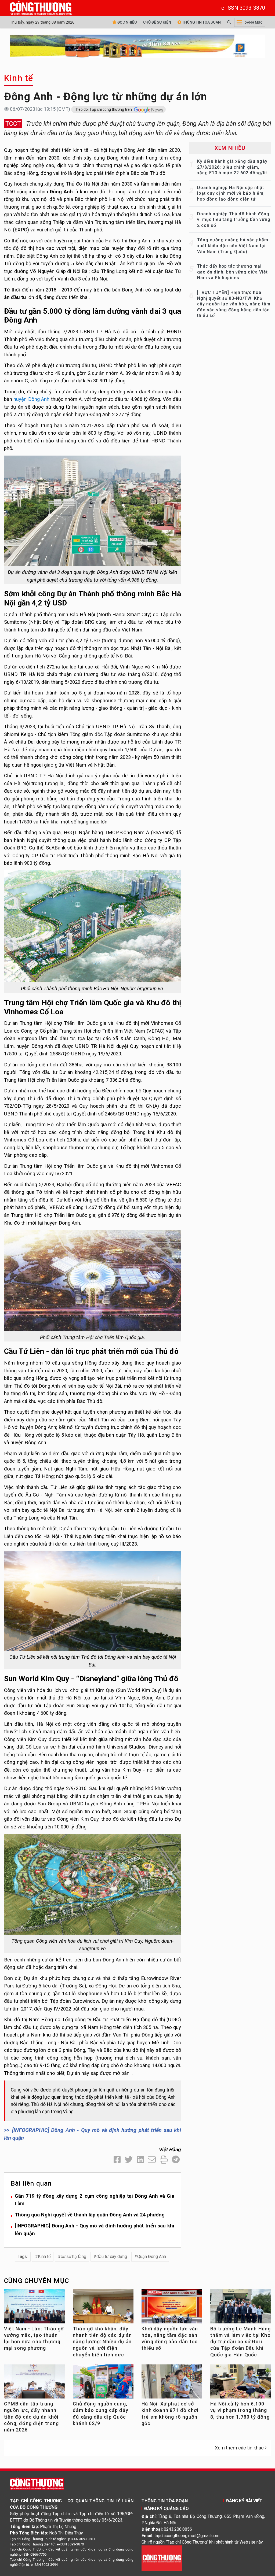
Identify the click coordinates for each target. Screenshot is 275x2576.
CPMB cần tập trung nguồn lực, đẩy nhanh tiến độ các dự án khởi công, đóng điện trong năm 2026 (31, 2417)
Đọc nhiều (127, 22)
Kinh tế (19, 78)
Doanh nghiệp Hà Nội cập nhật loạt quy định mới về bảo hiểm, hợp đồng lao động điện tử (231, 193)
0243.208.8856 (178, 2529)
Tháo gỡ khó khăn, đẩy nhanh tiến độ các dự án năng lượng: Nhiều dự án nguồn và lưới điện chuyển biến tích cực (102, 2342)
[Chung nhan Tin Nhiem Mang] (162, 2558)
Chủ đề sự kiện (157, 22)
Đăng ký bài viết (244, 2501)
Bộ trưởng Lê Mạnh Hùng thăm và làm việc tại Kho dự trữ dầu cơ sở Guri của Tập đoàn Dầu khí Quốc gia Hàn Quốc (240, 2342)
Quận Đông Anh (152, 2257)
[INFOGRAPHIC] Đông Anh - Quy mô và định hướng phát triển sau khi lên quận (95, 2230)
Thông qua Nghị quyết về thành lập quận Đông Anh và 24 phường (90, 2215)
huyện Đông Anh (31, 399)
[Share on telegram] (176, 2160)
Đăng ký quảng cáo (167, 2509)
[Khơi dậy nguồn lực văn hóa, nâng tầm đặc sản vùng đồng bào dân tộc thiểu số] (172, 2308)
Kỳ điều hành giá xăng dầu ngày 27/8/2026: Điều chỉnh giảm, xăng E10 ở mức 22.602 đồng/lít (232, 167)
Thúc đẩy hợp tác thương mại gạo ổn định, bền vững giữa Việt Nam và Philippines (232, 272)
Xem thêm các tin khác (239, 2448)
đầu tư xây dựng (112, 2257)
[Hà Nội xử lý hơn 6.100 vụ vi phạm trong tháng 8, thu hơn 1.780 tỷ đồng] (241, 2383)
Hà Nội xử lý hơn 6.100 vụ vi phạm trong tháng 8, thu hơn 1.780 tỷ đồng (240, 2410)
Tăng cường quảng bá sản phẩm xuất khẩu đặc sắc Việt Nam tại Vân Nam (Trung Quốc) (233, 246)
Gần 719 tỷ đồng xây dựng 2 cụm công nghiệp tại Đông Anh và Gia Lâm (95, 2200)
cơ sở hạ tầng (73, 2257)
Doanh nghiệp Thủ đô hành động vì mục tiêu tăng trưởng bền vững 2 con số (234, 220)
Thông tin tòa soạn (201, 22)
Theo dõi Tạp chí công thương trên (103, 109)
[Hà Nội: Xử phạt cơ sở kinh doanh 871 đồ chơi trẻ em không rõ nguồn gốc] (172, 2383)
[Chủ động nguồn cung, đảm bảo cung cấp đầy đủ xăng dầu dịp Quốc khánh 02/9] (103, 2383)
